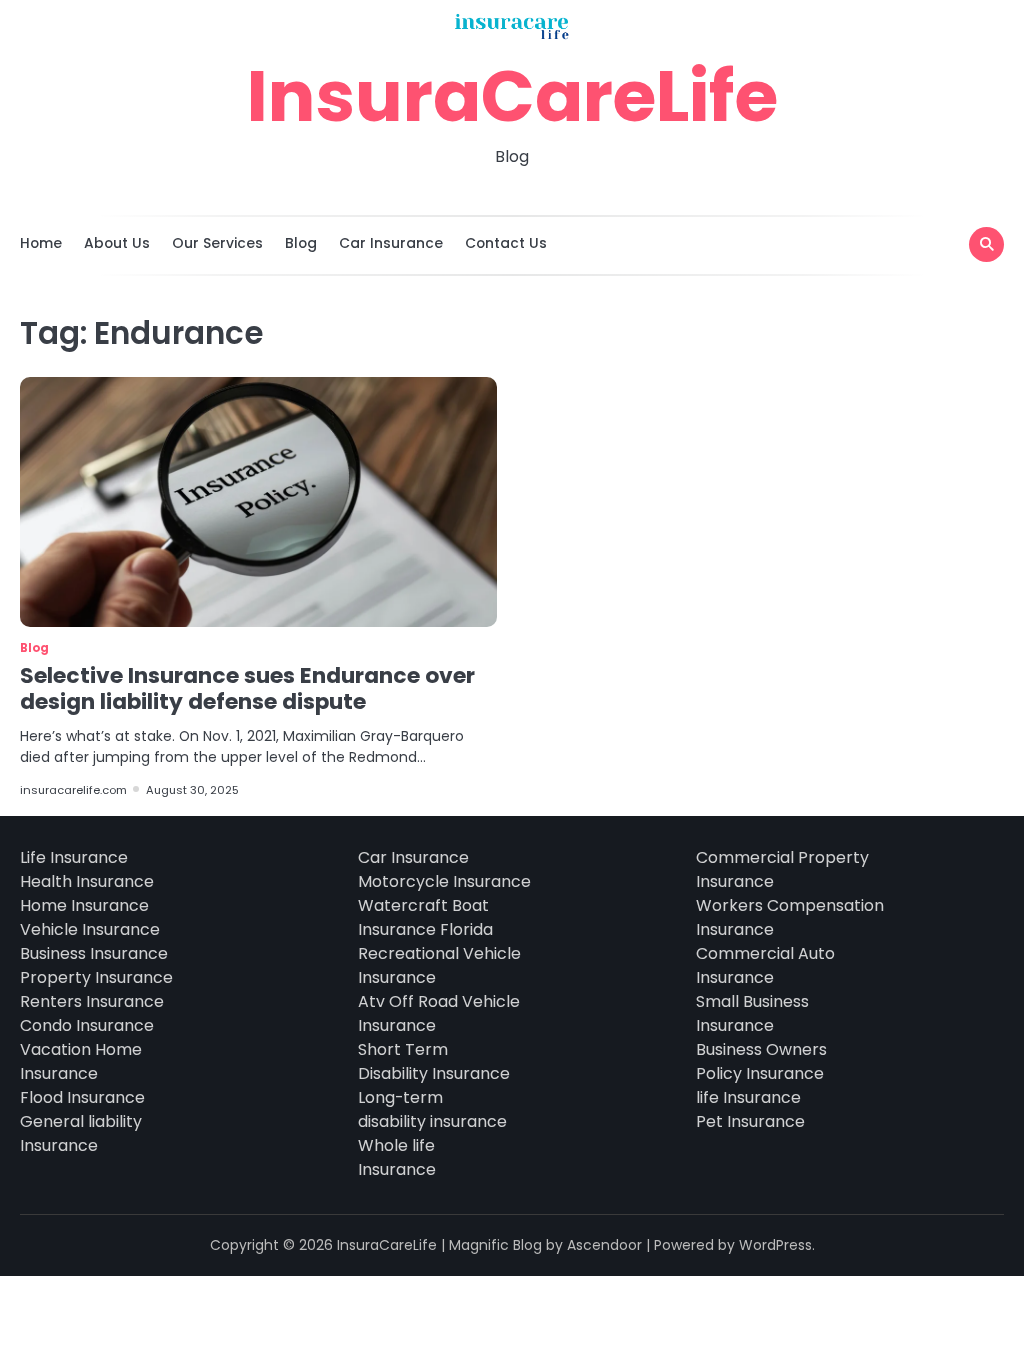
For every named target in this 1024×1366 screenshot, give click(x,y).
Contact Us (506, 243)
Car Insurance (391, 243)
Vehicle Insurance (90, 929)
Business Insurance (94, 953)
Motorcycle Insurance (444, 881)
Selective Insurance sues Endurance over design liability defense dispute (247, 688)
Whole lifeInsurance (397, 1157)
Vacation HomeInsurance (81, 1061)
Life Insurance (74, 857)
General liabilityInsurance (81, 1133)
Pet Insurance (750, 1121)
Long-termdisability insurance (432, 1109)
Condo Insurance (87, 1025)
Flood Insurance (82, 1097)
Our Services (217, 243)
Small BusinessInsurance (752, 1013)
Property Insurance (96, 977)
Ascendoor (604, 1245)
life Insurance (748, 1097)
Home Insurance (84, 905)
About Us (117, 243)
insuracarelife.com (73, 790)
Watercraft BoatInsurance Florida (425, 917)
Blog (301, 243)
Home (41, 243)
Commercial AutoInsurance (765, 965)
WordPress (775, 1245)
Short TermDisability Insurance (434, 1061)
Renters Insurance (92, 1001)
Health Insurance (87, 881)
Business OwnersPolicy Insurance (761, 1061)
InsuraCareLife (512, 96)
